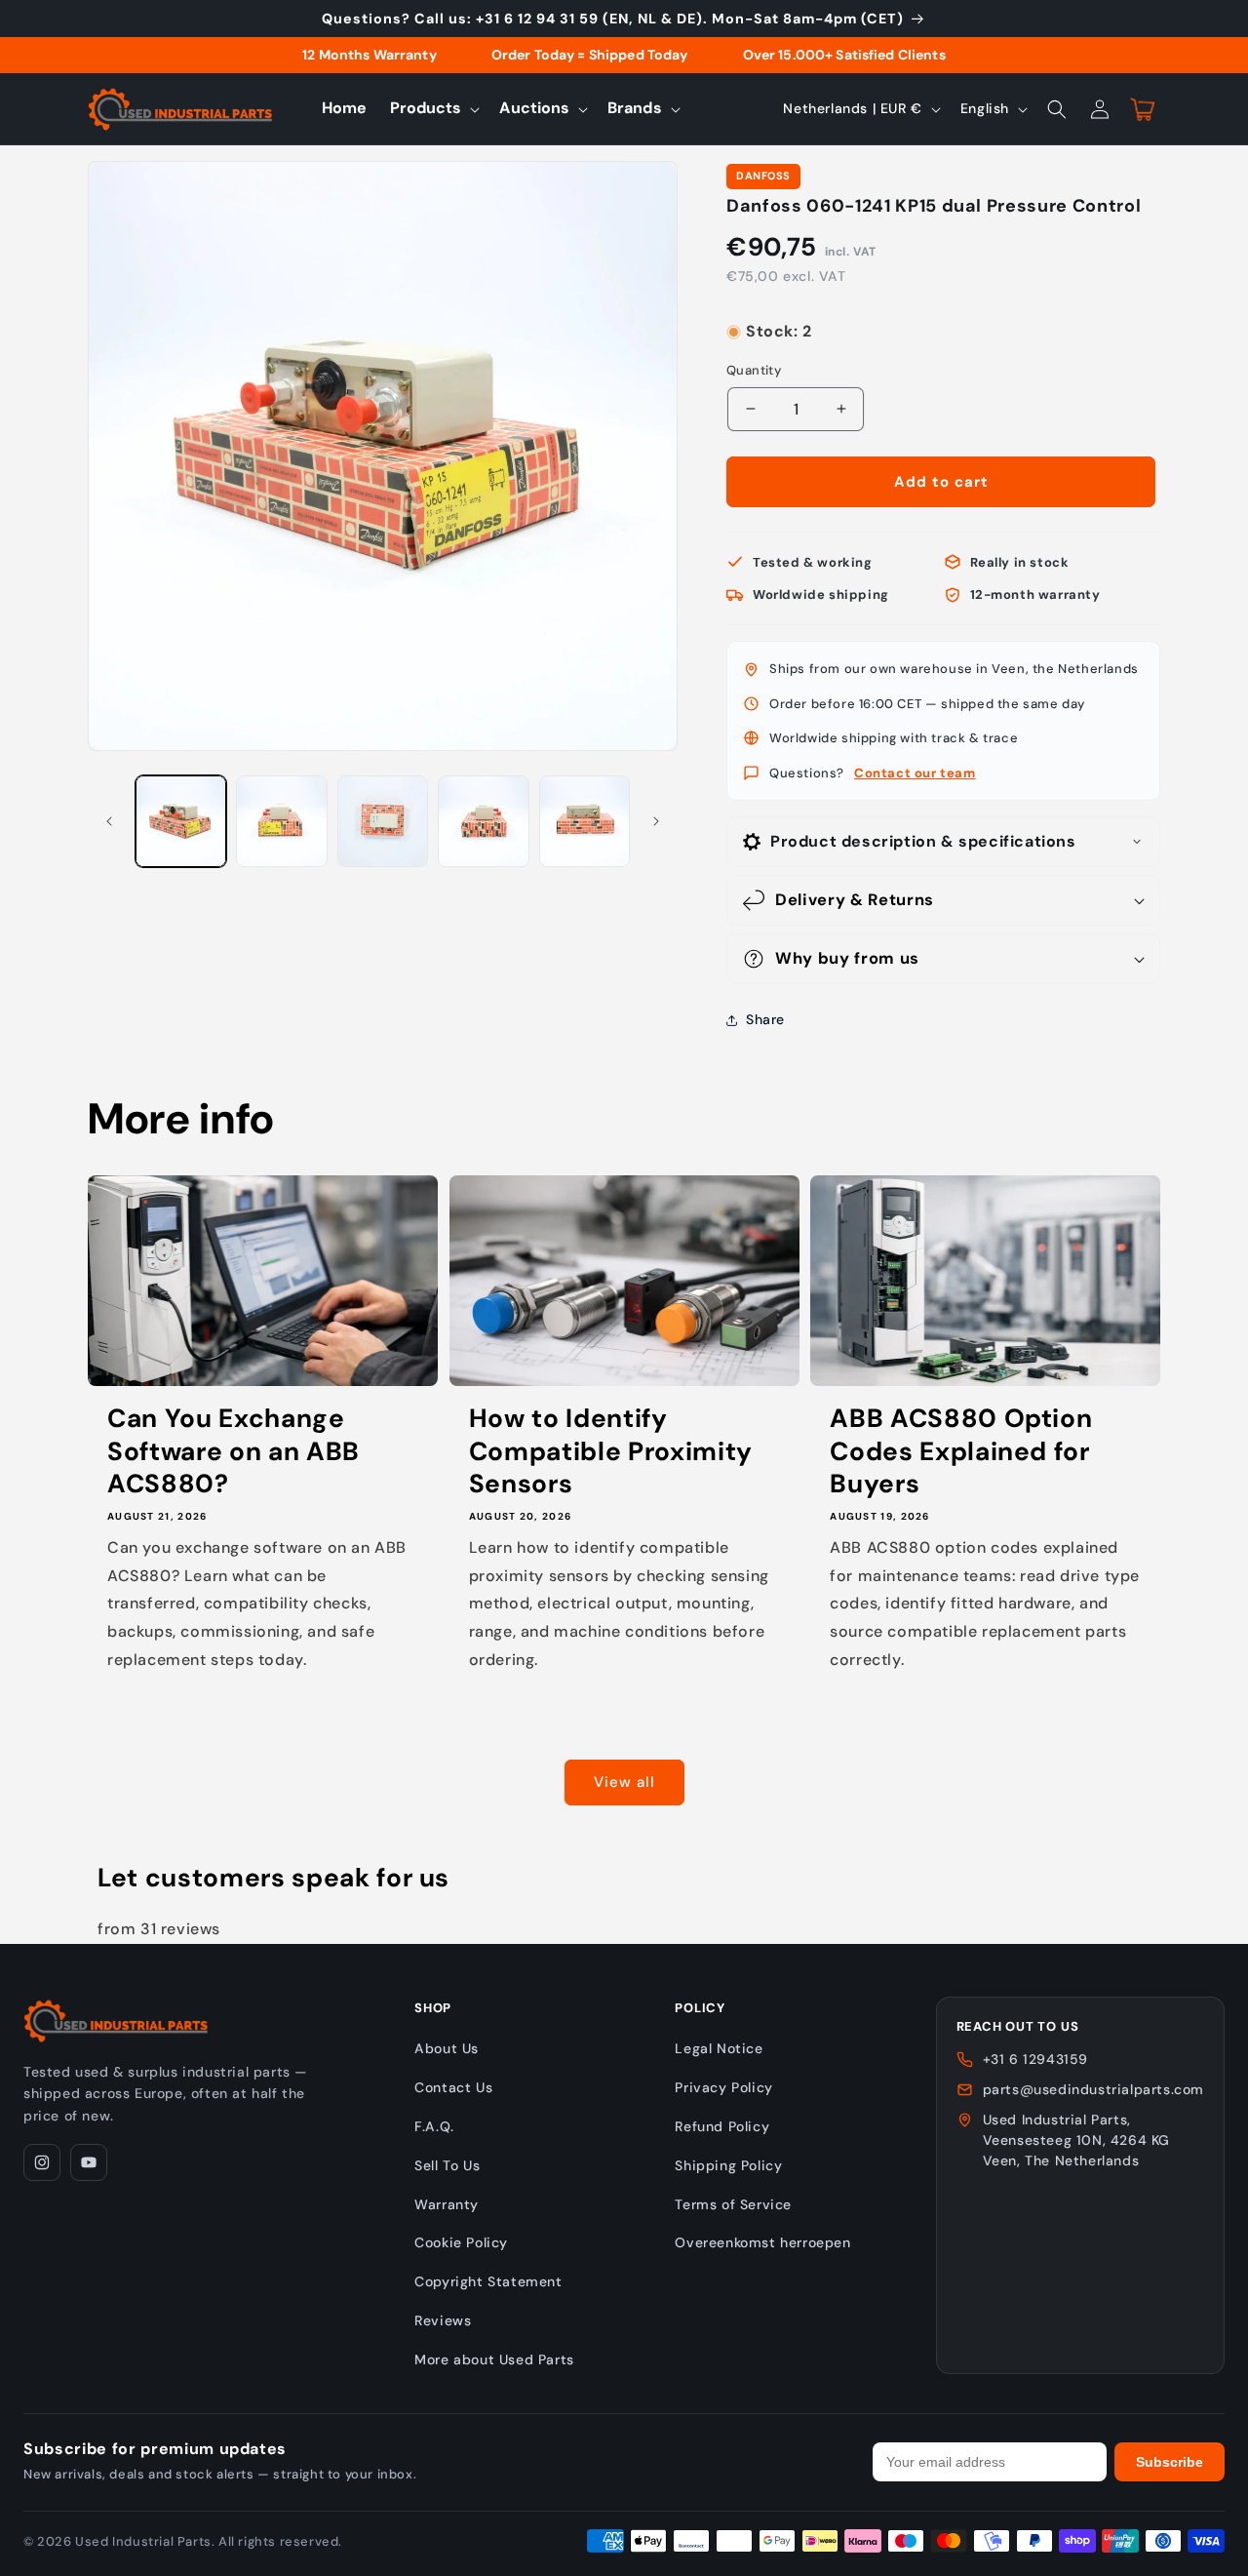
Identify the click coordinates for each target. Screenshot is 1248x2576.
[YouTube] (89, 2162)
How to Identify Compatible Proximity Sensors (611, 1451)
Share (765, 1019)
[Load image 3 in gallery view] (383, 821)
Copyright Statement (488, 2281)
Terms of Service (733, 2204)
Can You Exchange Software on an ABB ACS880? (234, 1451)
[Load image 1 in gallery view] (181, 821)
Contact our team (915, 773)
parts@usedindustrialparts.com (1093, 2089)
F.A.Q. (434, 2126)
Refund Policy (722, 2126)
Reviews (443, 2320)
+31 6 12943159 (1035, 2059)
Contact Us (453, 2087)
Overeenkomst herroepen (762, 2242)
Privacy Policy (723, 2087)
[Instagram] (42, 2162)
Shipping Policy (728, 2165)
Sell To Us (447, 2165)
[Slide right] (656, 821)
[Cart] (1143, 109)
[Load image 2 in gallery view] (281, 821)
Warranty (447, 2204)
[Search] (1057, 109)
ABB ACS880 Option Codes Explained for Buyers (961, 1451)
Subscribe (1170, 2462)
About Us (447, 2048)
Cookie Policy (461, 2242)
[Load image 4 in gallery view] (483, 821)
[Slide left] (109, 821)
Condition (758, 313)
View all (624, 1782)
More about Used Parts (494, 2359)
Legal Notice (719, 2048)
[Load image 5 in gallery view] (585, 821)
